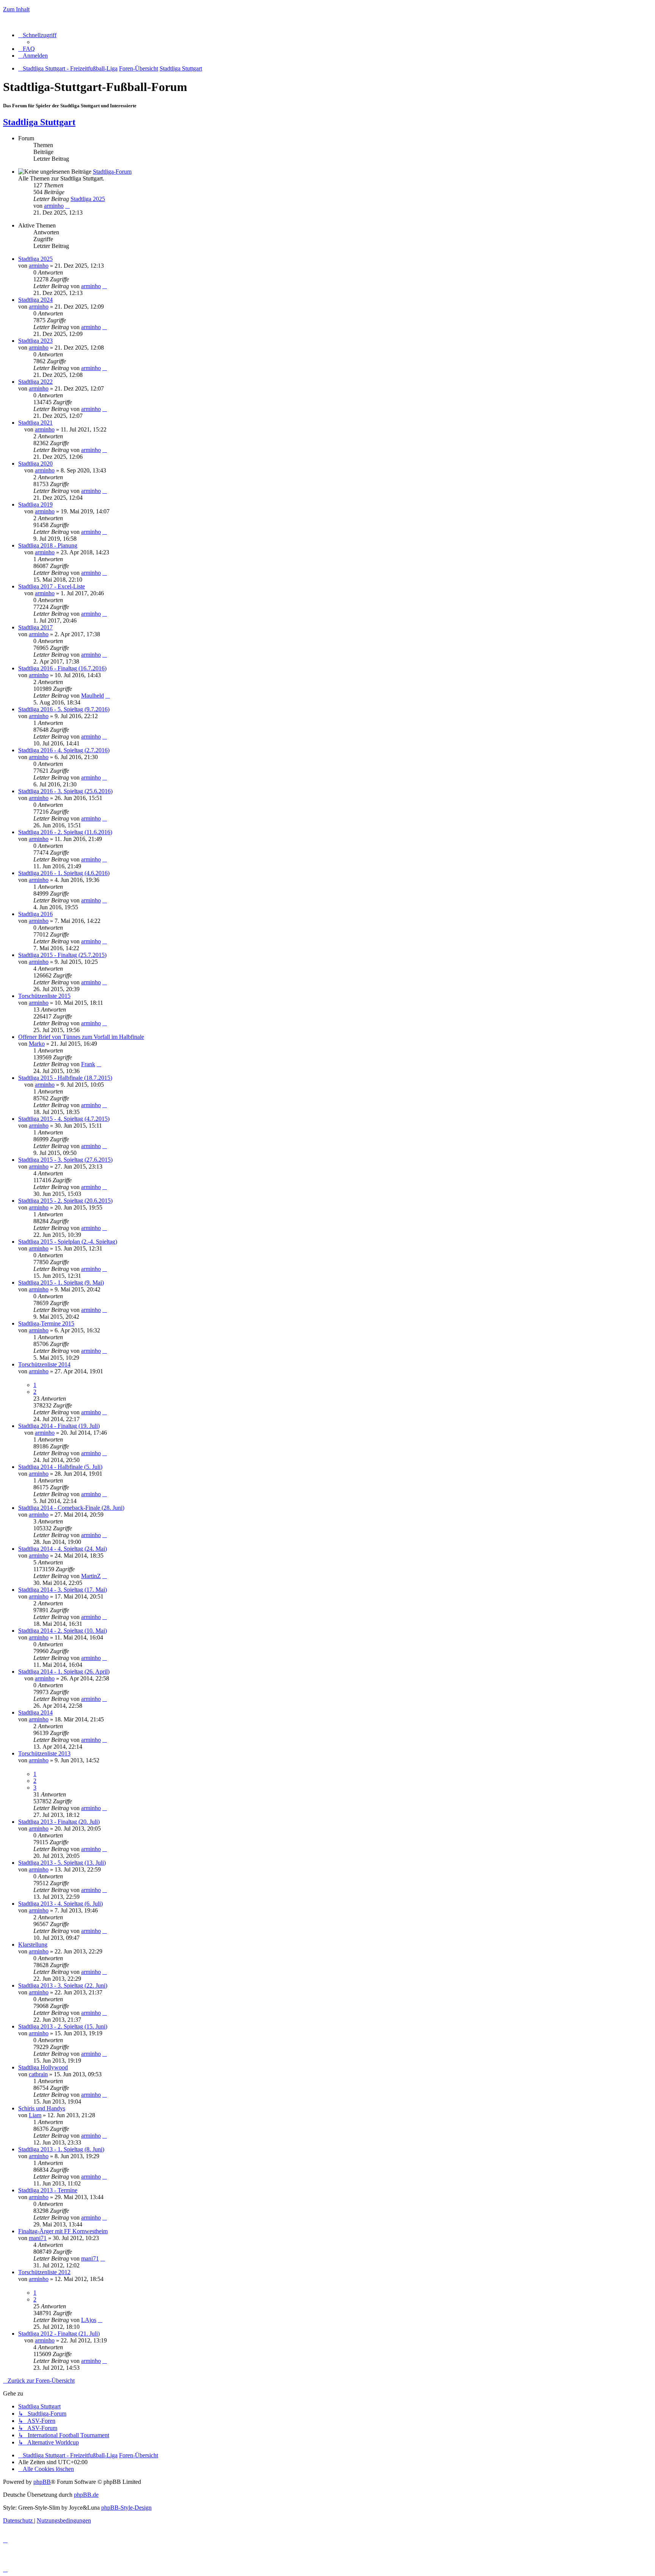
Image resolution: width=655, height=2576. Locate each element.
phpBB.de (86, 2495)
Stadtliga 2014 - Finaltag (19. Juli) (59, 1426)
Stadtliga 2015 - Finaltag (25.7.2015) (62, 955)
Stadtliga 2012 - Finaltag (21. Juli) (59, 2334)
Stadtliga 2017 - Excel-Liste (52, 586)
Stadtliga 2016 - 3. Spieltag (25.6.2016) (65, 791)
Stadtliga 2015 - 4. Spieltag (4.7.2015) (64, 1119)
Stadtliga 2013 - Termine (48, 2190)
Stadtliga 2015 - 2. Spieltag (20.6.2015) (65, 1201)
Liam (35, 2115)
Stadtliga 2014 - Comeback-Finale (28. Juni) (71, 1508)
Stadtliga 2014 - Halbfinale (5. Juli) (60, 1467)
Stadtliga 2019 (35, 504)
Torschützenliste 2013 (44, 1753)
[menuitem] (27, 49)
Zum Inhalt (16, 9)
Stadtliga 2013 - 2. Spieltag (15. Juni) (63, 2026)
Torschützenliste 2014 (44, 1364)
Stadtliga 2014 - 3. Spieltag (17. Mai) (63, 1590)
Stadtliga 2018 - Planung (48, 545)
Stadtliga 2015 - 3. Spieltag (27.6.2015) (65, 1160)
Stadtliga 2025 (88, 199)
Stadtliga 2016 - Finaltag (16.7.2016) (62, 668)
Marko (37, 1044)
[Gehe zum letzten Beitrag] (105, 286)
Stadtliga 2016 (35, 914)
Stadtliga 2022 (35, 382)
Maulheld (92, 696)
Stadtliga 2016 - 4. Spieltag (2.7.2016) (64, 750)
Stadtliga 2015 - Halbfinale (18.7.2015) (65, 1078)
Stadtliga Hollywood (43, 2067)
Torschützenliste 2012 (44, 2272)
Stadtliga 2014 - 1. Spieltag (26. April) (64, 1672)
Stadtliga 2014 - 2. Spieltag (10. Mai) (63, 1631)
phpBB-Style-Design (126, 2508)
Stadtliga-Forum (112, 172)
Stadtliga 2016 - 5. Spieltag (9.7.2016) (64, 709)
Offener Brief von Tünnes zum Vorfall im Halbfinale (81, 1037)
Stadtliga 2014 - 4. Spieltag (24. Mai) (63, 1549)
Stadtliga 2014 (35, 1712)
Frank (88, 1064)
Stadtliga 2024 (35, 300)
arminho (54, 206)
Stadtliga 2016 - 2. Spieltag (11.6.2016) (65, 832)
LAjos (89, 2320)
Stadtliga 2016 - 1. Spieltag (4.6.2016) (64, 873)
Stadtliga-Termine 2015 (46, 1323)
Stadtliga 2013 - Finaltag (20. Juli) (59, 1822)
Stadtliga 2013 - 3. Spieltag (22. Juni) (63, 1985)
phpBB (42, 2482)
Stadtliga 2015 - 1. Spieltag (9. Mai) (61, 1283)
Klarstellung (33, 1945)
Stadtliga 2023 (35, 341)
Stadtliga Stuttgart (39, 122)
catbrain (38, 2074)
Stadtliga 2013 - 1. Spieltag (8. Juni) (61, 2149)
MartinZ (91, 1576)
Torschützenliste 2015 (44, 996)
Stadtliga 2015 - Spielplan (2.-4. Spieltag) (68, 1242)
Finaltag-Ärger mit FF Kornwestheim (63, 2231)
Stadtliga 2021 (35, 423)
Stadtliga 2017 (35, 627)
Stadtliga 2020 (35, 464)
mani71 (38, 2238)
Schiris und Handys (42, 2108)
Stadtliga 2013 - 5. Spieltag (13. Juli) (62, 1863)
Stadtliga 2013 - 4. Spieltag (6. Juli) (60, 1904)
